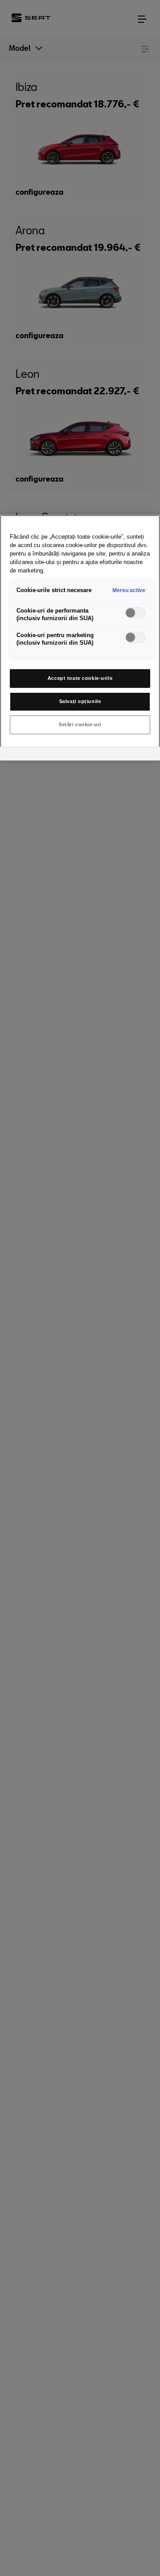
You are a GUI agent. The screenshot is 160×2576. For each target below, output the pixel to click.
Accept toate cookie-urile (80, 678)
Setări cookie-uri (80, 724)
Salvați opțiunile (80, 701)
